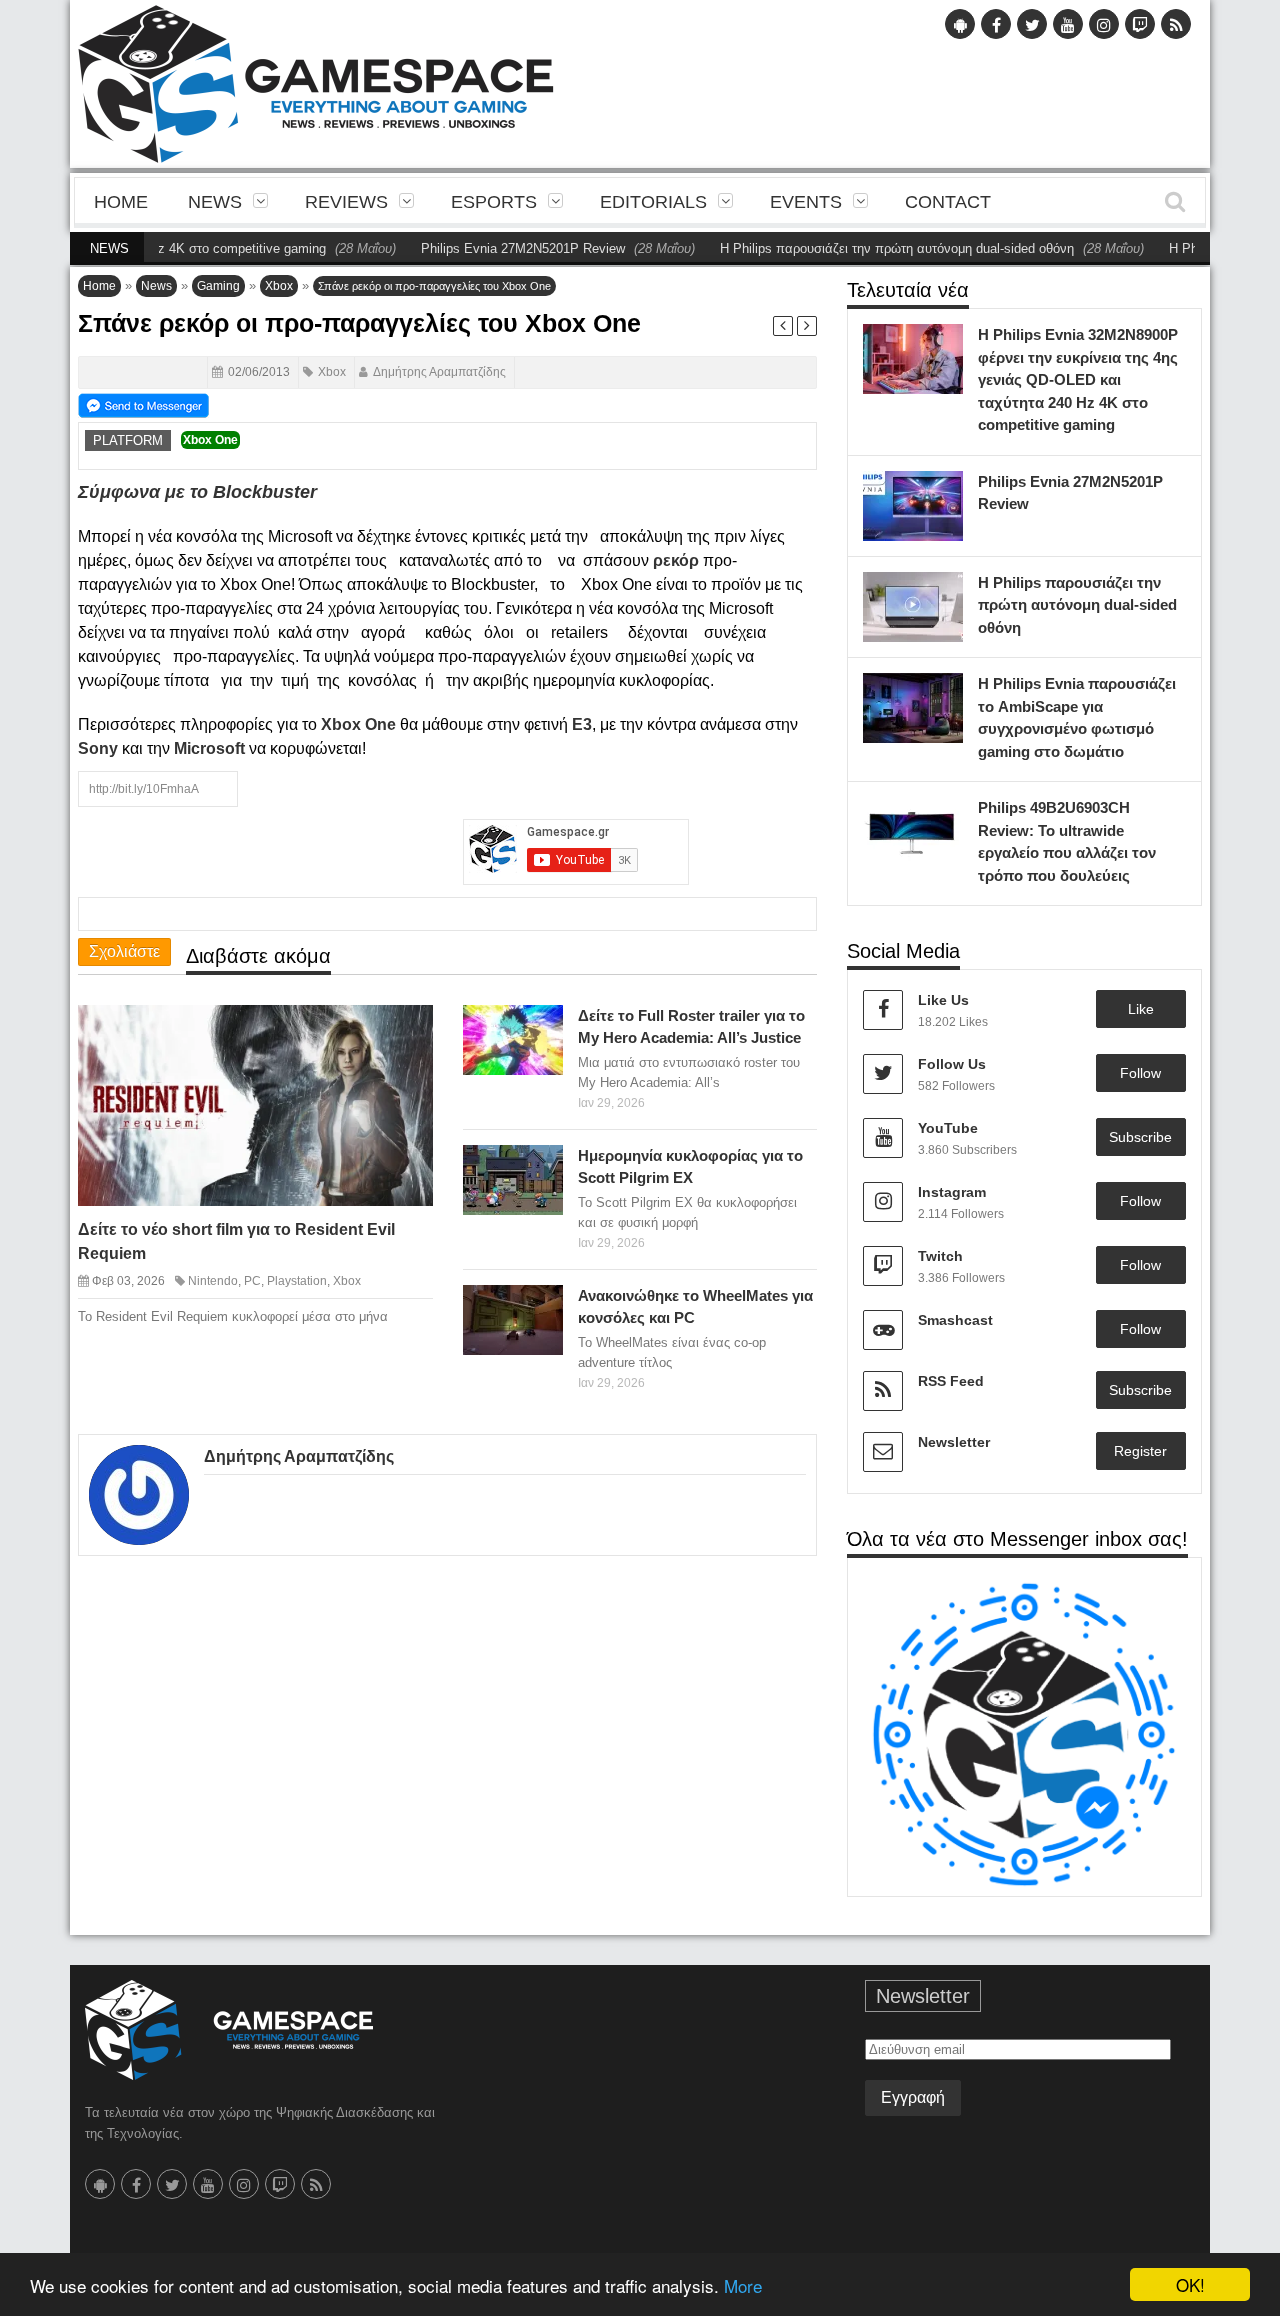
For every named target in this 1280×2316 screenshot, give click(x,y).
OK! (1190, 2284)
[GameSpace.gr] (229, 2030)
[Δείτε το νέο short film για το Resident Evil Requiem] (400, 1036)
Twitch (940, 1256)
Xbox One (210, 440)
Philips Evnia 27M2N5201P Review (487, 248)
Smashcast (955, 1320)
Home (121, 202)
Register (1140, 1451)
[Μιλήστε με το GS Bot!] (1024, 1733)
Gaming (218, 286)
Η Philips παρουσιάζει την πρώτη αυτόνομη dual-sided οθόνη (861, 248)
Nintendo (213, 1281)
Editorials (653, 202)
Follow (1140, 1073)
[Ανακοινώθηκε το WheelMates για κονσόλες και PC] (543, 1305)
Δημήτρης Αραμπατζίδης (439, 372)
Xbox (279, 286)
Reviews (346, 202)
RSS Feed (951, 1381)
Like (1141, 1009)
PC (252, 1281)
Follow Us (952, 1064)
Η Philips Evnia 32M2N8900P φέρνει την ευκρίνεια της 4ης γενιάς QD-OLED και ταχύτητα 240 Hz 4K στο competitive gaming (1078, 379)
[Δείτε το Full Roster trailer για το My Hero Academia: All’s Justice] (543, 1025)
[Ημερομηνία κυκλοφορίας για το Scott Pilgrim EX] (543, 1165)
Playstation (297, 1281)
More (743, 2285)
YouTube (948, 1128)
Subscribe (1140, 1137)
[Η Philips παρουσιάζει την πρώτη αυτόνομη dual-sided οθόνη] (943, 592)
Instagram (952, 1192)
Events (806, 202)
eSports (494, 202)
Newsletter (954, 1442)
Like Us (943, 1000)
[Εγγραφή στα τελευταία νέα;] (143, 403)
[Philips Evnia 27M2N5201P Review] (943, 491)
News (215, 202)
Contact (948, 202)
